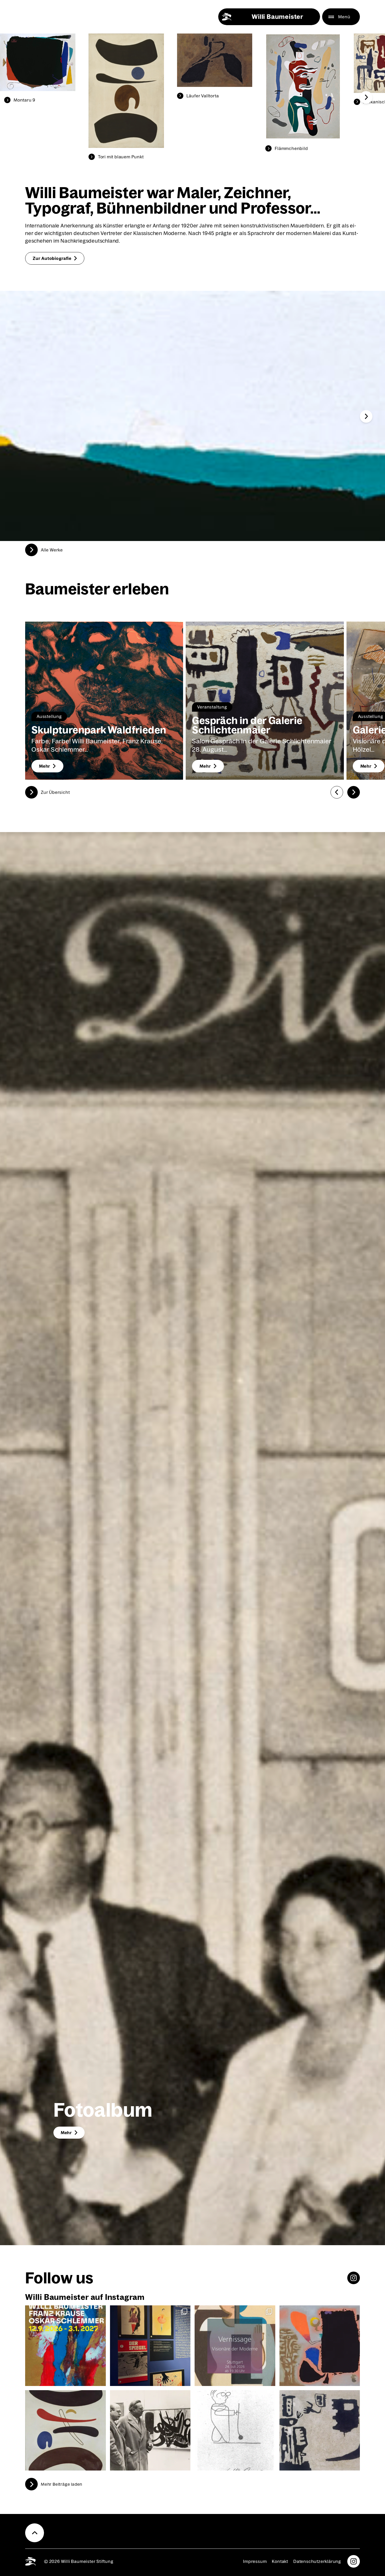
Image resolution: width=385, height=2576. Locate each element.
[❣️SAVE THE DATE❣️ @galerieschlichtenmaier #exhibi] (235, 2346)
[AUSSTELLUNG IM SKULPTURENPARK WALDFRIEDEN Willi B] (65, 2346)
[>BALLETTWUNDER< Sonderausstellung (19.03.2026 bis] (150, 2346)
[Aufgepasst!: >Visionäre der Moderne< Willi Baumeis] (320, 2346)
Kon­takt (280, 2561)
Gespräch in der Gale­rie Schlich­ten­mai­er (247, 725)
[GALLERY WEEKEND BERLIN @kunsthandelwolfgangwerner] (320, 2430)
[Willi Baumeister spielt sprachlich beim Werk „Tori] (65, 2430)
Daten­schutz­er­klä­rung (317, 2561)
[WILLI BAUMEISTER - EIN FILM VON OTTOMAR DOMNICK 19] (150, 2430)
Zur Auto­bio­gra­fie (52, 258)
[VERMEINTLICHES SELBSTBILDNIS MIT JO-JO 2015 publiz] (235, 2430)
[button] (366, 97)
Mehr (45, 766)
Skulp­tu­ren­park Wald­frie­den (99, 730)
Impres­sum (255, 2561)
